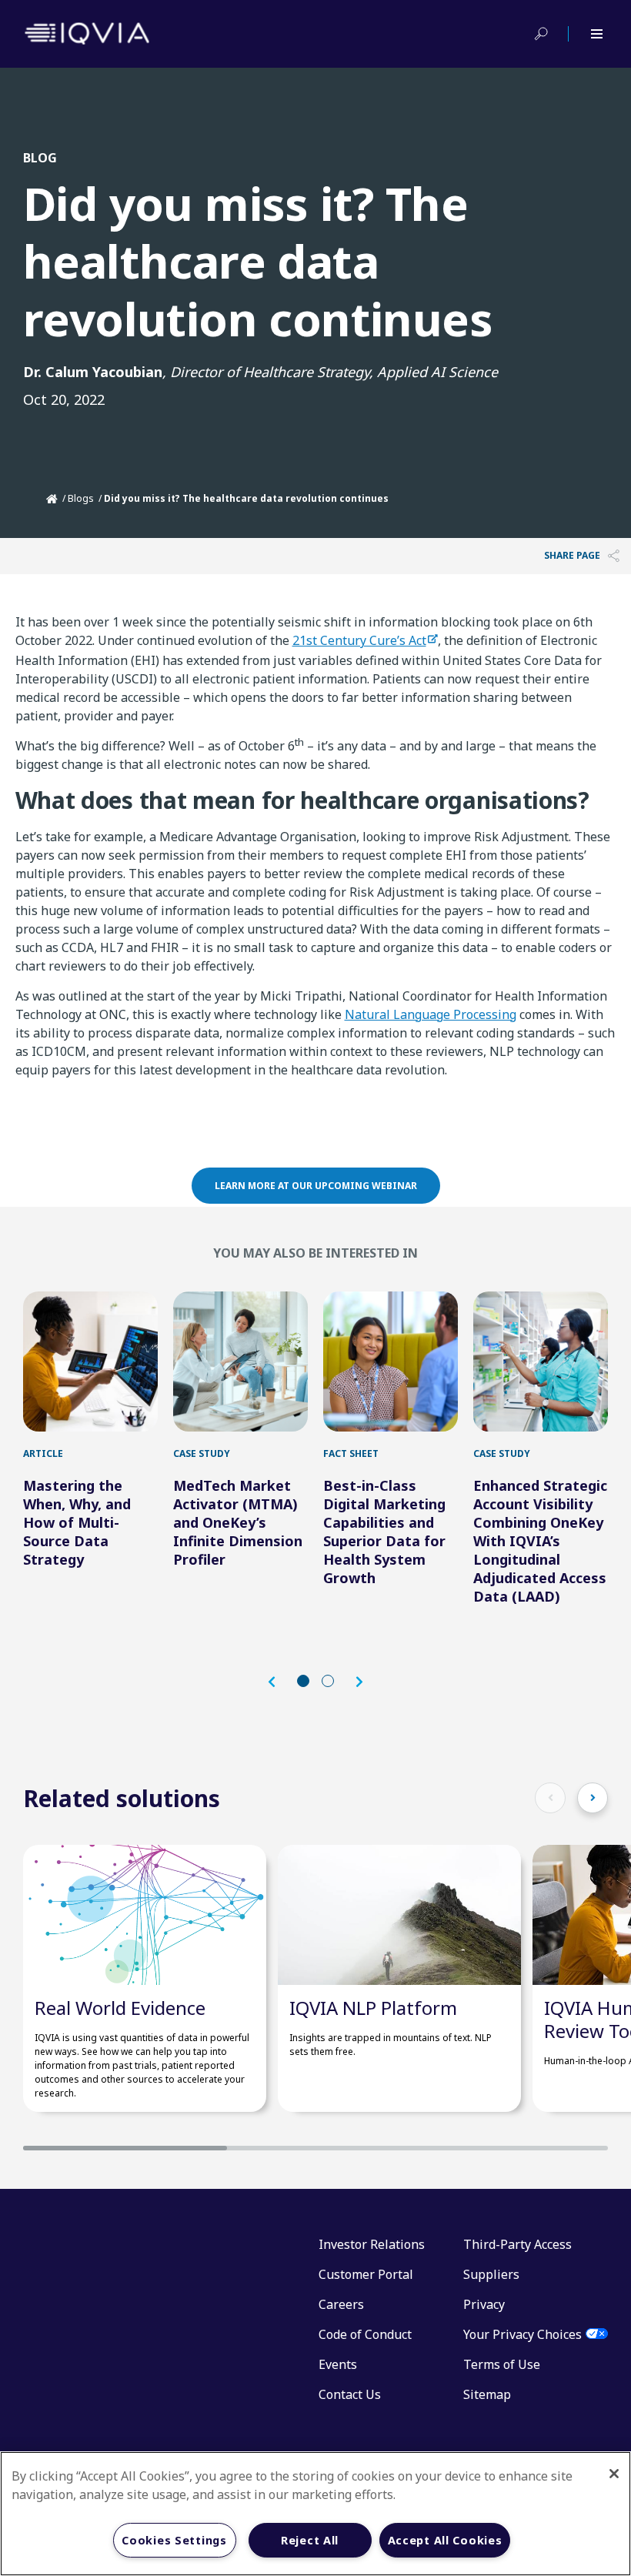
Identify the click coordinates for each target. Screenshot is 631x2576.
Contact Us (350, 2394)
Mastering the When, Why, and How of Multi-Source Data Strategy (77, 1522)
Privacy (484, 2304)
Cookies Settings (174, 2540)
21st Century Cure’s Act (359, 640)
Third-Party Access (517, 2244)
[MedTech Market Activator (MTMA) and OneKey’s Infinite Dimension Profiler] (240, 1362)
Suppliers (491, 2274)
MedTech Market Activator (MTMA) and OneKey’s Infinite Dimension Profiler (238, 1522)
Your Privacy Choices (522, 2334)
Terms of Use (502, 2364)
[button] (279, 1682)
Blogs (81, 498)
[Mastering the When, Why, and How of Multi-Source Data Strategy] (90, 1362)
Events (338, 2364)
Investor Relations (372, 2244)
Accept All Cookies (445, 2540)
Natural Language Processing (431, 1014)
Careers (341, 2304)
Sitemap (487, 2394)
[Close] (614, 2474)
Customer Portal (366, 2274)
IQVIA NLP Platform (373, 2008)
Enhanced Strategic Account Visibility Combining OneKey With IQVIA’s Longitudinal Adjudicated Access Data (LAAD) (540, 1541)
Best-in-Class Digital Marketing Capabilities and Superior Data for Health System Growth (384, 1532)
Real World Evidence (120, 2008)
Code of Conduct (365, 2334)
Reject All (310, 2540)
